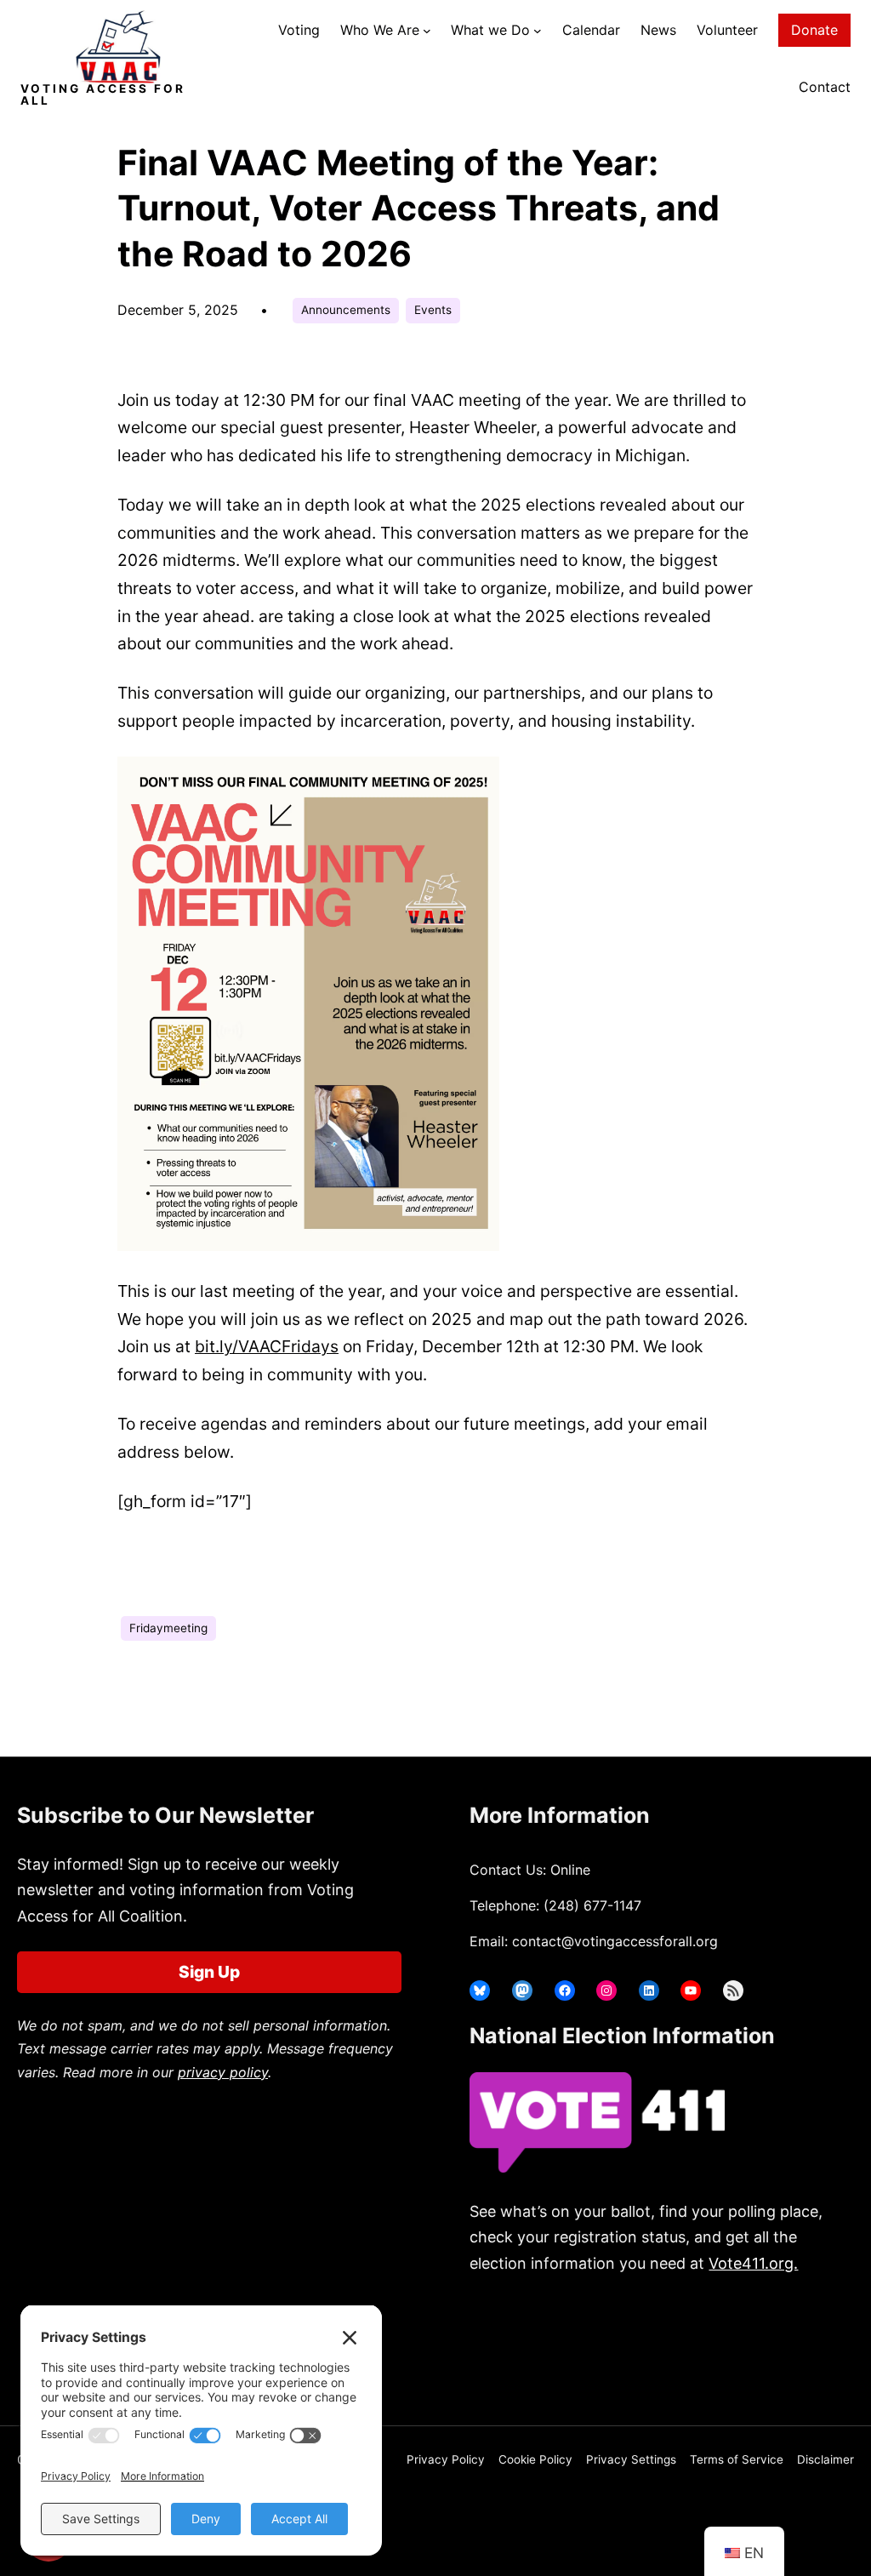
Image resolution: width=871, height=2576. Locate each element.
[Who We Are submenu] (427, 31)
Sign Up (209, 1972)
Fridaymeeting (168, 1628)
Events (433, 310)
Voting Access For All (103, 94)
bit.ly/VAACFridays (267, 1346)
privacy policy (223, 2072)
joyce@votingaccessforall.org (613, 2356)
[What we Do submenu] (538, 31)
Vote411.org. (753, 2263)
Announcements (346, 310)
